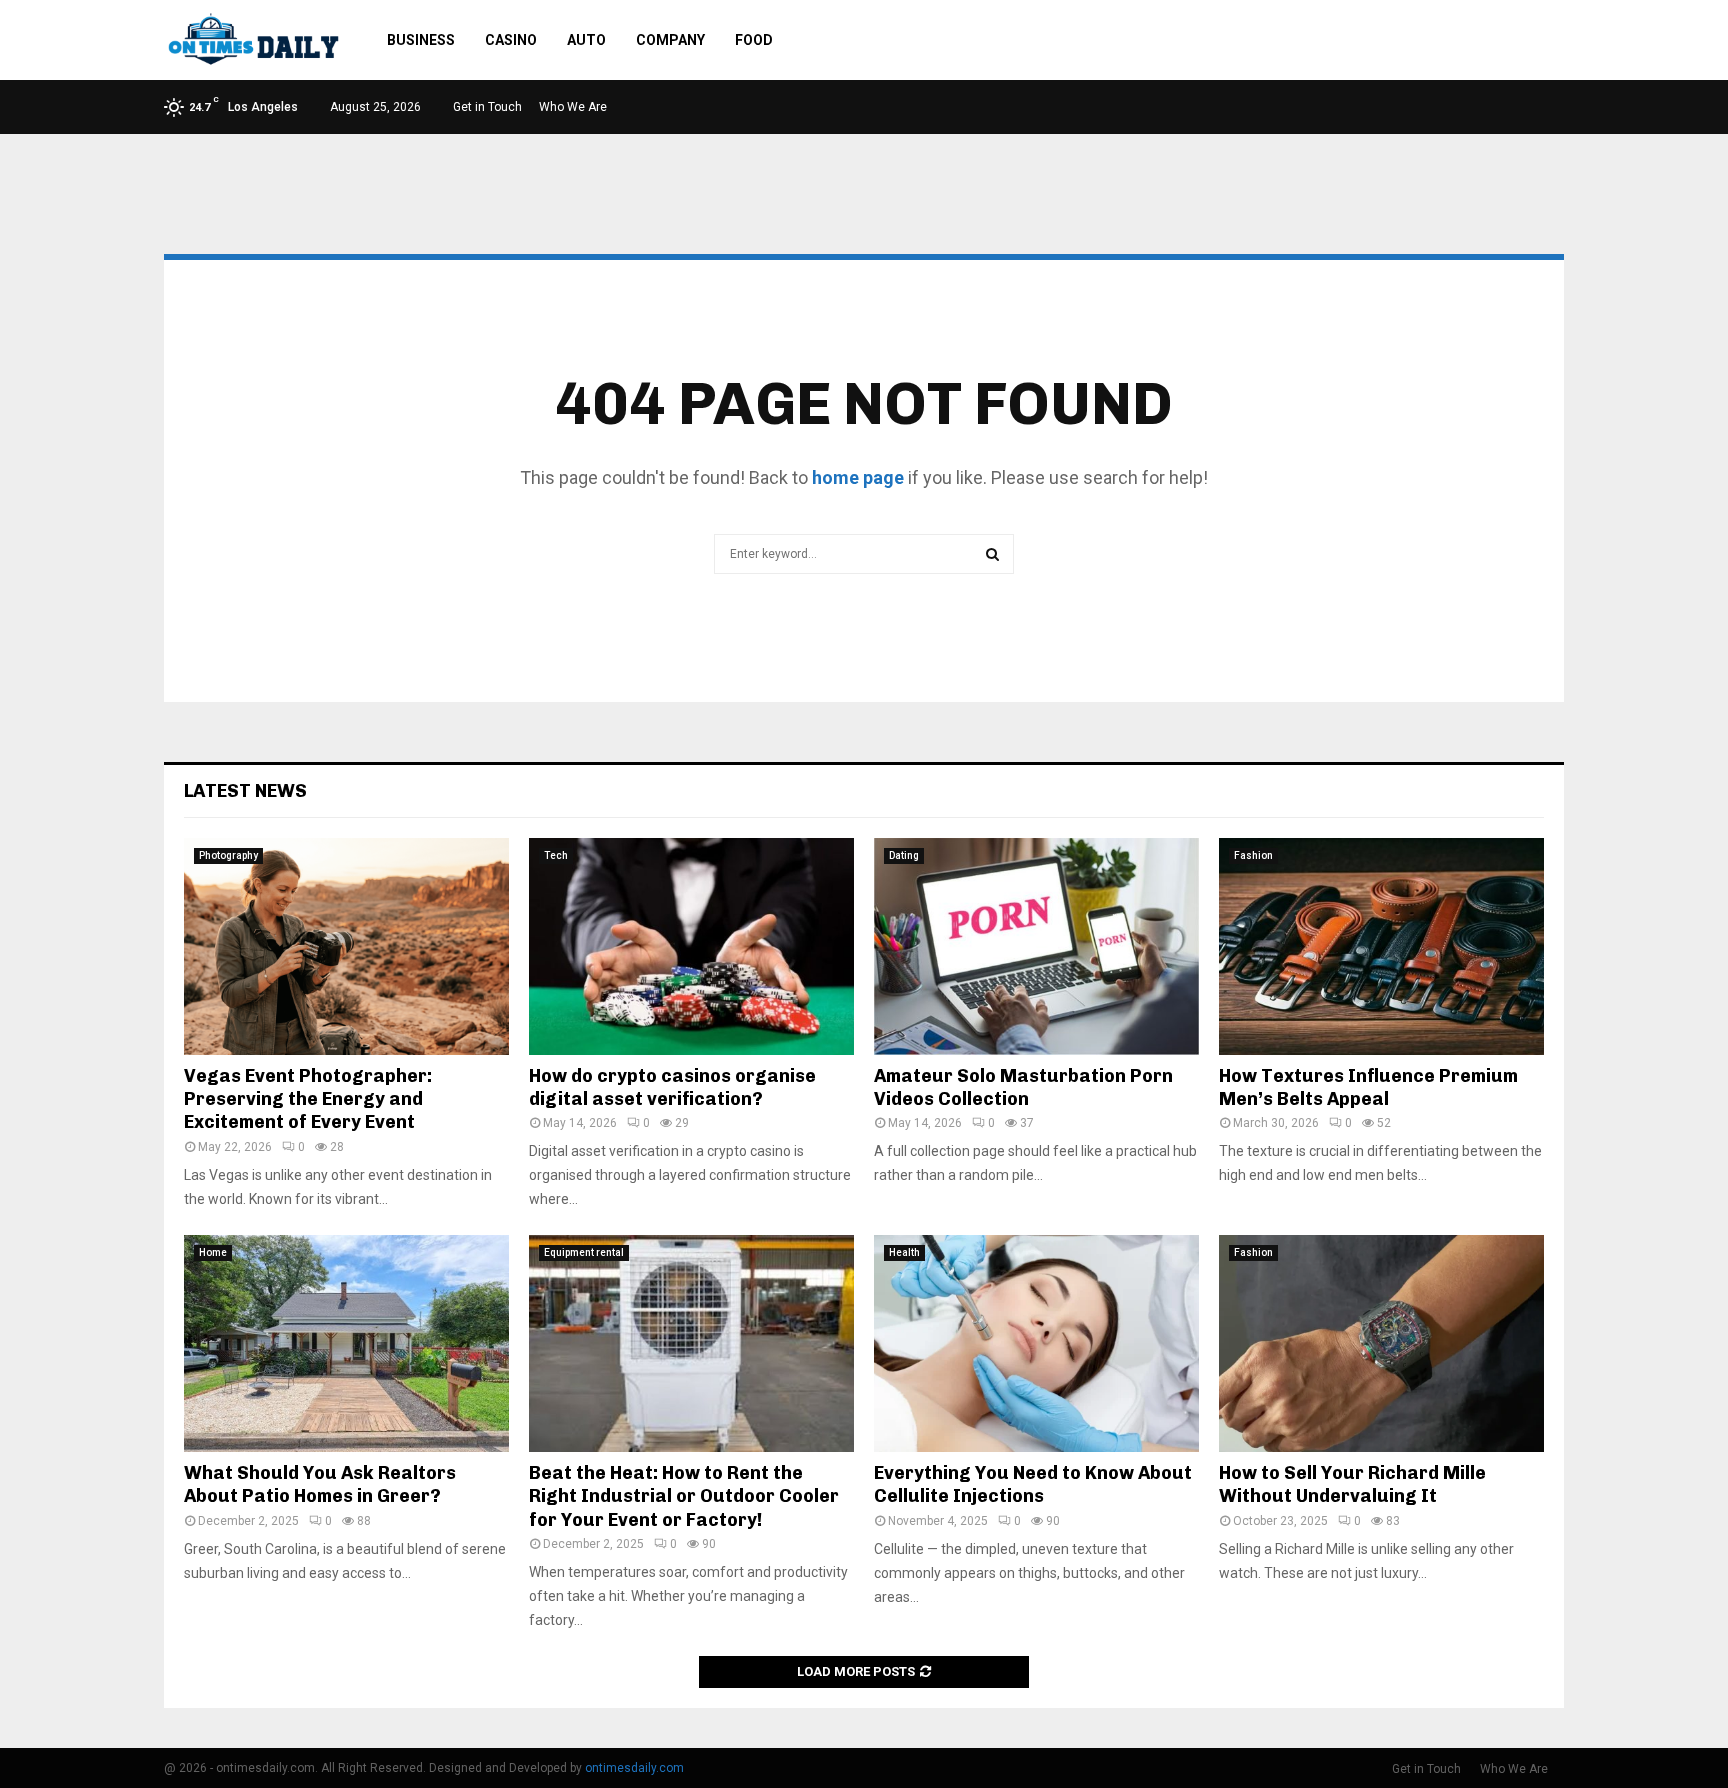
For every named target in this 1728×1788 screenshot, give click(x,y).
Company (670, 40)
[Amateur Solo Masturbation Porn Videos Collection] (1036, 946)
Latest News (245, 791)
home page (858, 477)
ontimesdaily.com (634, 1768)
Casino (511, 40)
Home (213, 1252)
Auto (586, 40)
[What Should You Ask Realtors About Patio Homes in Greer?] (346, 1343)
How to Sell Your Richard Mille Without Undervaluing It (1352, 1484)
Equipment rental (584, 1252)
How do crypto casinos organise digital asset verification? (672, 1087)
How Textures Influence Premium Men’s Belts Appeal (1368, 1087)
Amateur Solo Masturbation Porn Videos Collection (1023, 1087)
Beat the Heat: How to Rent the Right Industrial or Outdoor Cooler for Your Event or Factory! (684, 1496)
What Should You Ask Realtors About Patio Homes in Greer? (320, 1484)
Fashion (1253, 855)
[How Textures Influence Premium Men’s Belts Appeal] (1381, 946)
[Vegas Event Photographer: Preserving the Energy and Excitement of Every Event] (346, 946)
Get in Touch (487, 107)
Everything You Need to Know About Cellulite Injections (1033, 1484)
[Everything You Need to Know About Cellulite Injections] (1036, 1343)
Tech (556, 855)
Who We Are (573, 107)
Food (754, 40)
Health (904, 1252)
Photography (228, 855)
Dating (904, 855)
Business (421, 40)
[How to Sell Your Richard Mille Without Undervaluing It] (1381, 1343)
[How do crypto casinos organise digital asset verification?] (691, 946)
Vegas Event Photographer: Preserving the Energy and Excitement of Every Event (308, 1099)
